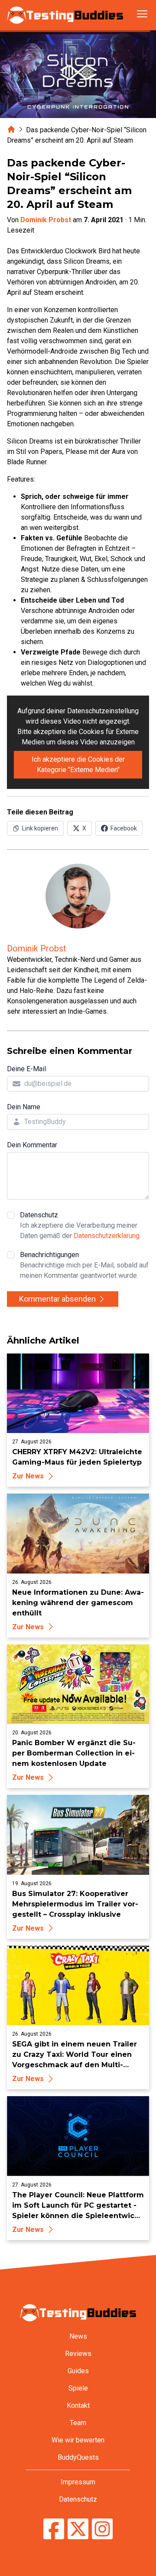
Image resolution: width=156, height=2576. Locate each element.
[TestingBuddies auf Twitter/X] (78, 2530)
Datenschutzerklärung (107, 1236)
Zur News (28, 1476)
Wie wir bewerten (78, 2440)
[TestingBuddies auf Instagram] (102, 2530)
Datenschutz (80, 1225)
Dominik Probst (46, 220)
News (78, 2336)
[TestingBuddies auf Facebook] (54, 2530)
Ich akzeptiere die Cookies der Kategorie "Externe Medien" (78, 765)
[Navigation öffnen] (142, 14)
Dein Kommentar (32, 1145)
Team (78, 2423)
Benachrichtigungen (84, 1265)
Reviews (78, 2354)
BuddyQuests (78, 2457)
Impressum (78, 2482)
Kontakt (78, 2405)
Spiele (78, 2388)
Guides (78, 2371)
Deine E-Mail (26, 1069)
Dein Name (24, 1107)
